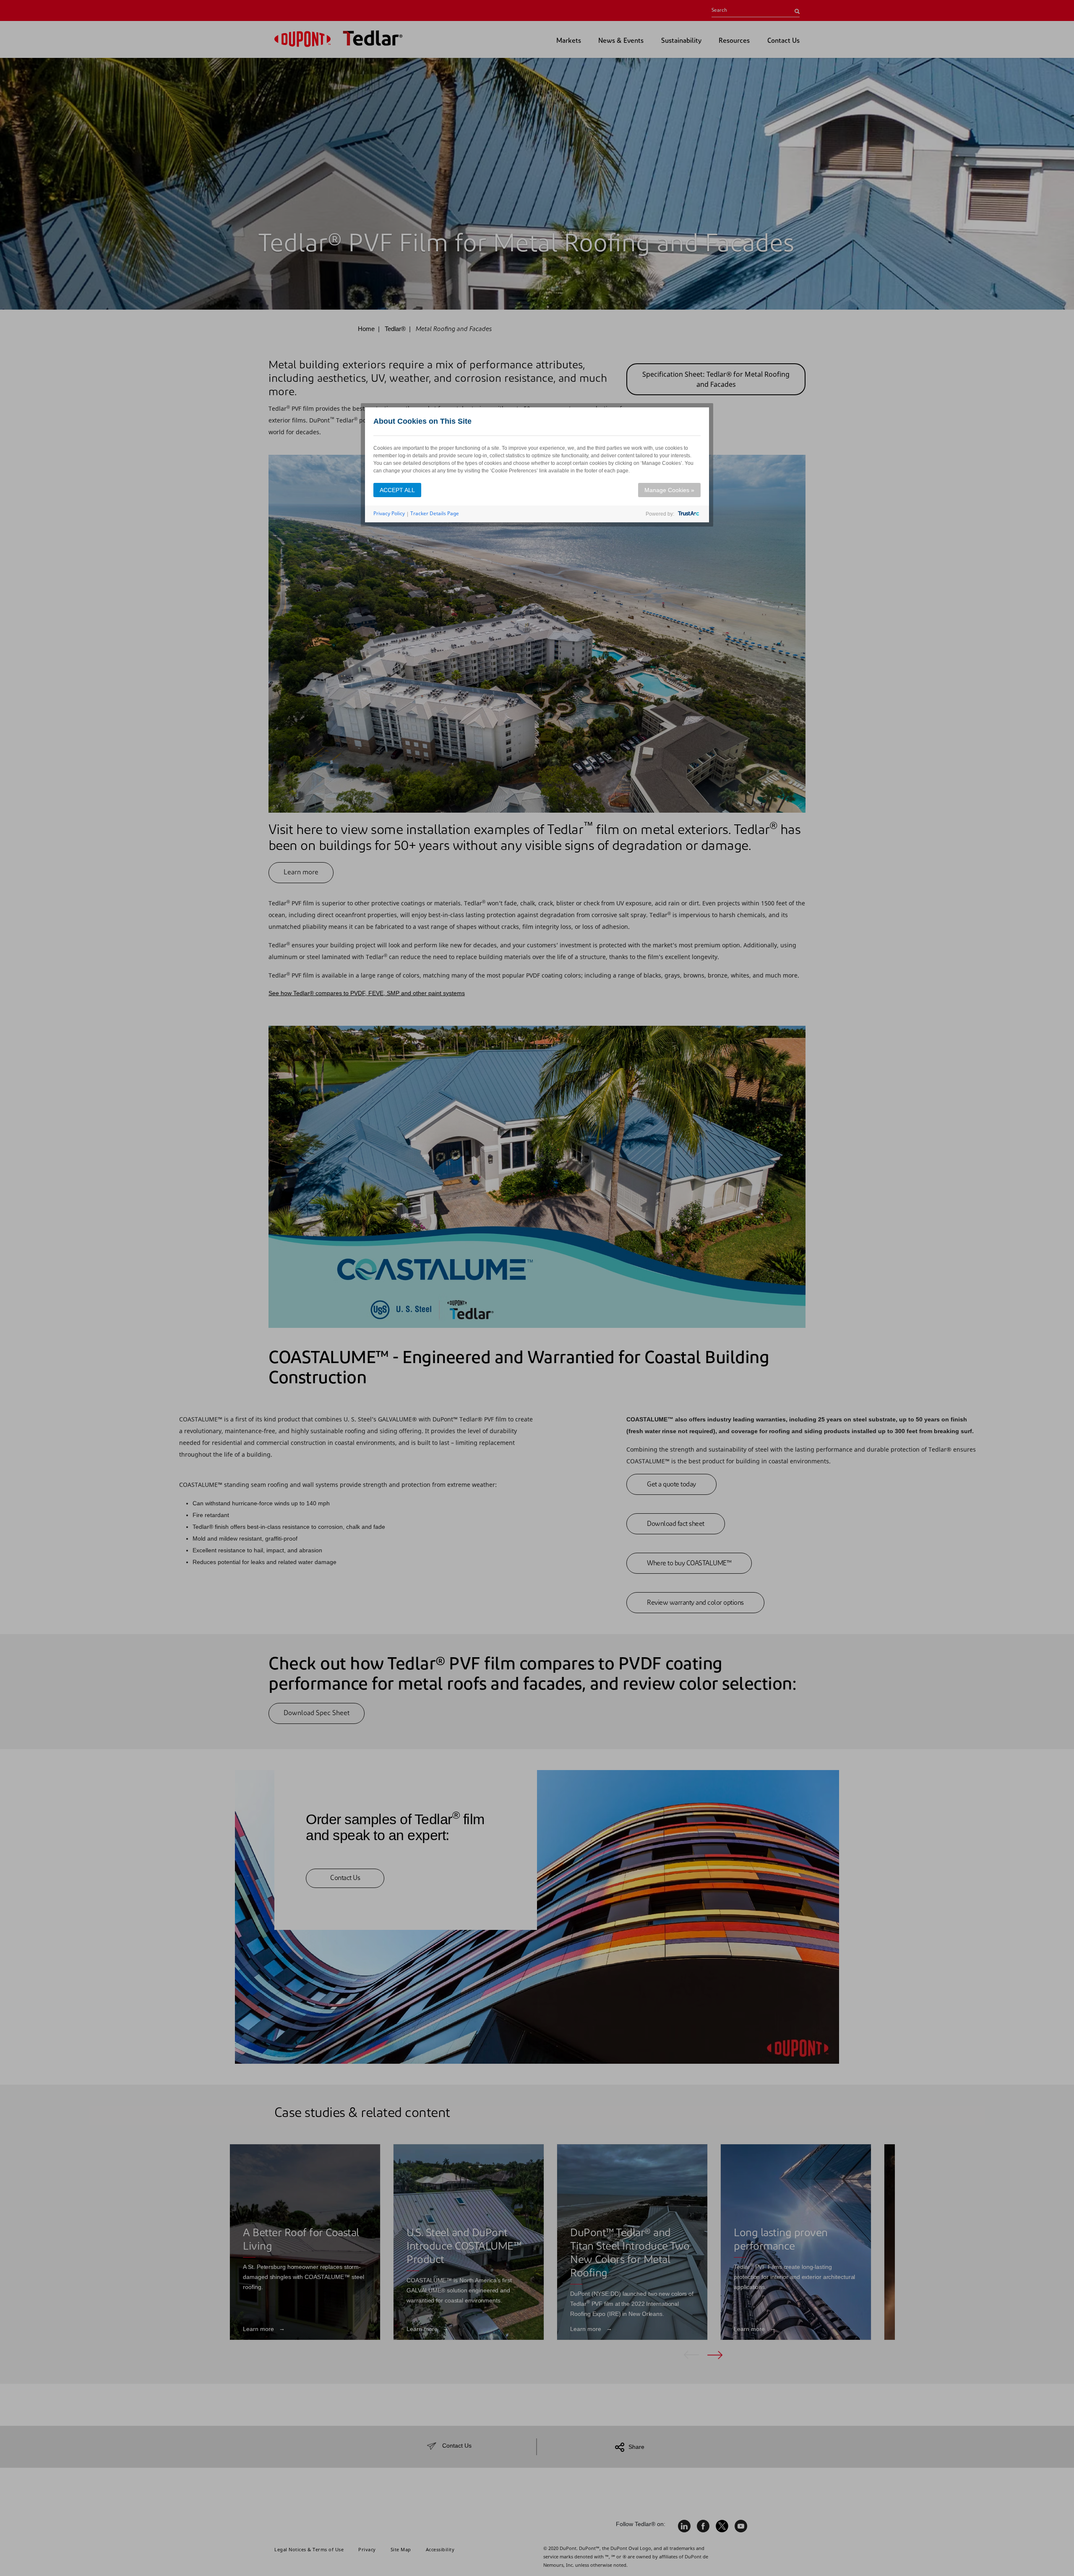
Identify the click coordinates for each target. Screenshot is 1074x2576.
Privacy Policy (389, 513)
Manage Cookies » (669, 490)
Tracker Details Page (435, 513)
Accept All (397, 490)
